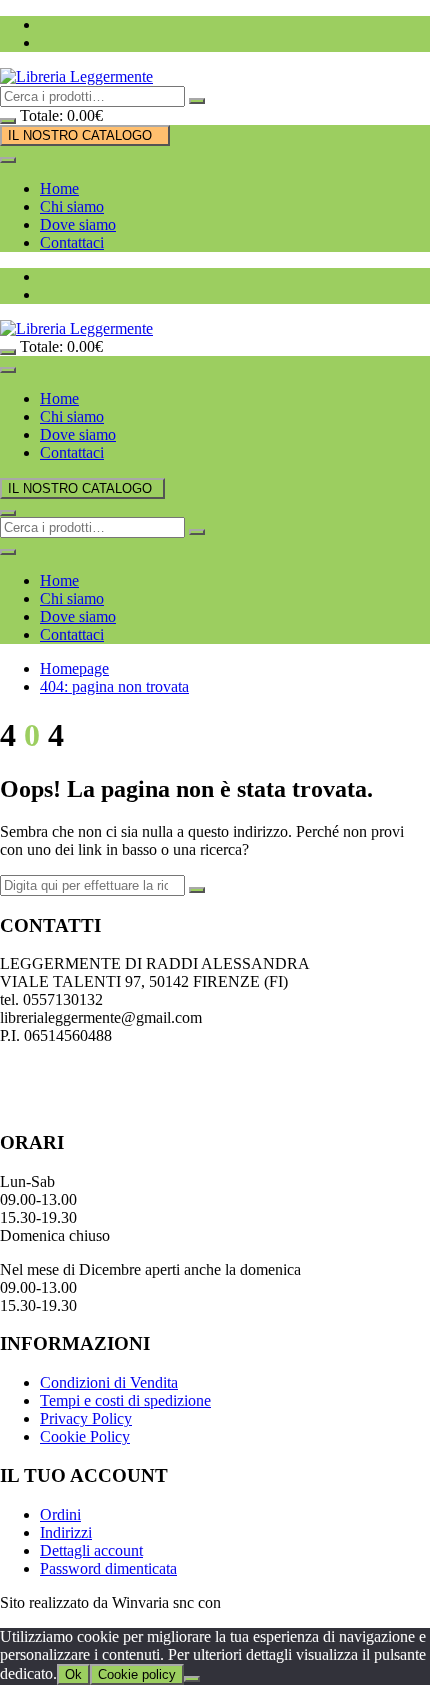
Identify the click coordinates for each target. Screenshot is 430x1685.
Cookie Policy (85, 1436)
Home (59, 188)
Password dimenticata (108, 1568)
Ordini (60, 1514)
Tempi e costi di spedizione (125, 1400)
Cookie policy (137, 1674)
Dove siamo (78, 224)
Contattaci (72, 242)
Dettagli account (91, 1550)
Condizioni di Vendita (109, 1382)
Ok (73, 1674)
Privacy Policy (86, 1418)
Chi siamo (72, 206)
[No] (192, 1679)
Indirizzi (66, 1532)
